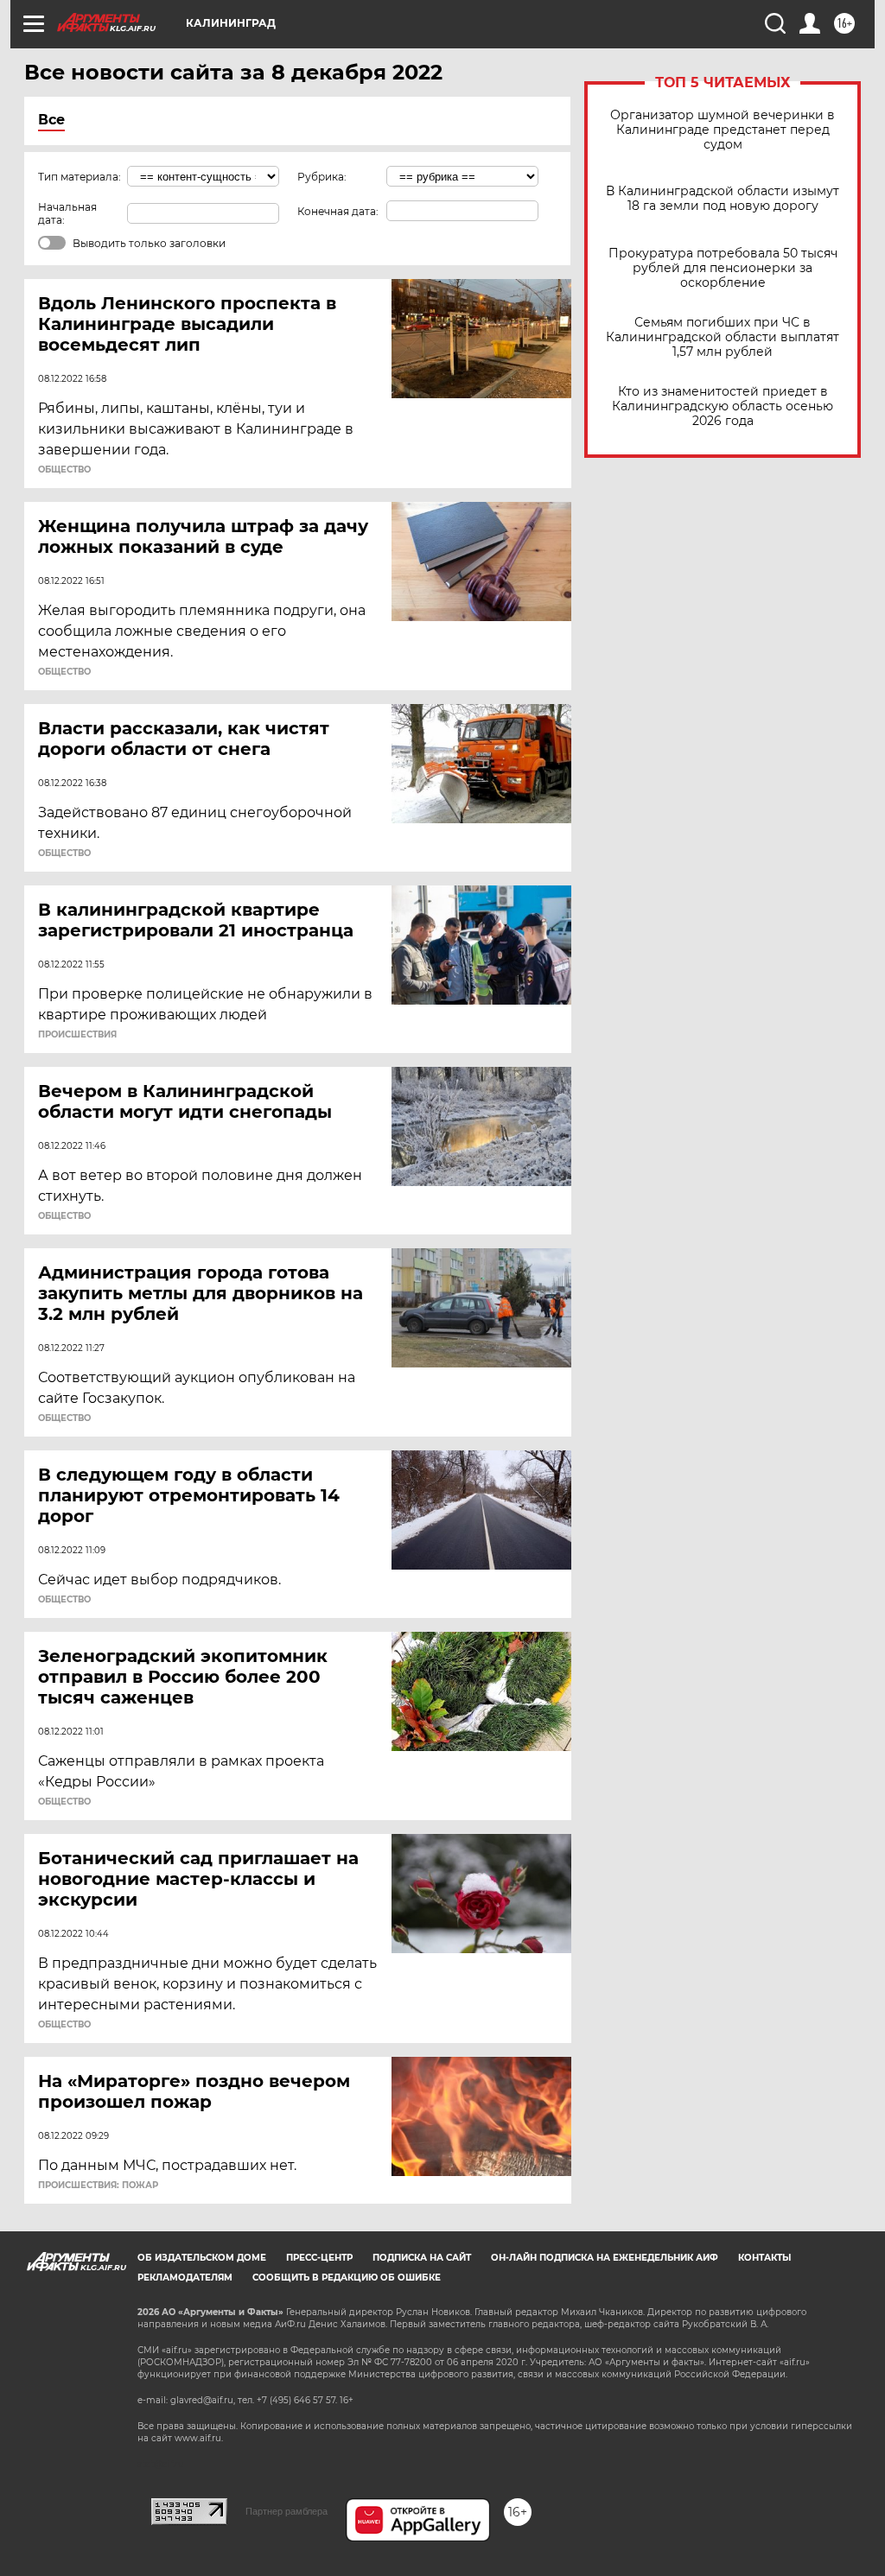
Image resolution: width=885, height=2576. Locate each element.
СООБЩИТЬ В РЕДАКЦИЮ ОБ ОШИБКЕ (347, 2278)
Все (51, 120)
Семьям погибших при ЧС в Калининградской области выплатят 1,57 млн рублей (723, 337)
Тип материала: (80, 177)
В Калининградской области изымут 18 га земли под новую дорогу (723, 199)
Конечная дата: (338, 211)
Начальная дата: (67, 213)
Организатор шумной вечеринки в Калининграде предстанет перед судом (723, 130)
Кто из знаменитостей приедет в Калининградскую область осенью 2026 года (723, 406)
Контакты (764, 2258)
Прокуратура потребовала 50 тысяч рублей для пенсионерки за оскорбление (723, 268)
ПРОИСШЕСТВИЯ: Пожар (98, 2186)
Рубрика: (322, 177)
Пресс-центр (319, 2258)
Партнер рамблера (287, 2511)
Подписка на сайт (422, 2258)
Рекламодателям (185, 2278)
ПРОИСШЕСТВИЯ (77, 1035)
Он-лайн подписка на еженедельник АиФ (605, 2258)
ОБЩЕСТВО (64, 470)
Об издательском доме (202, 2258)
